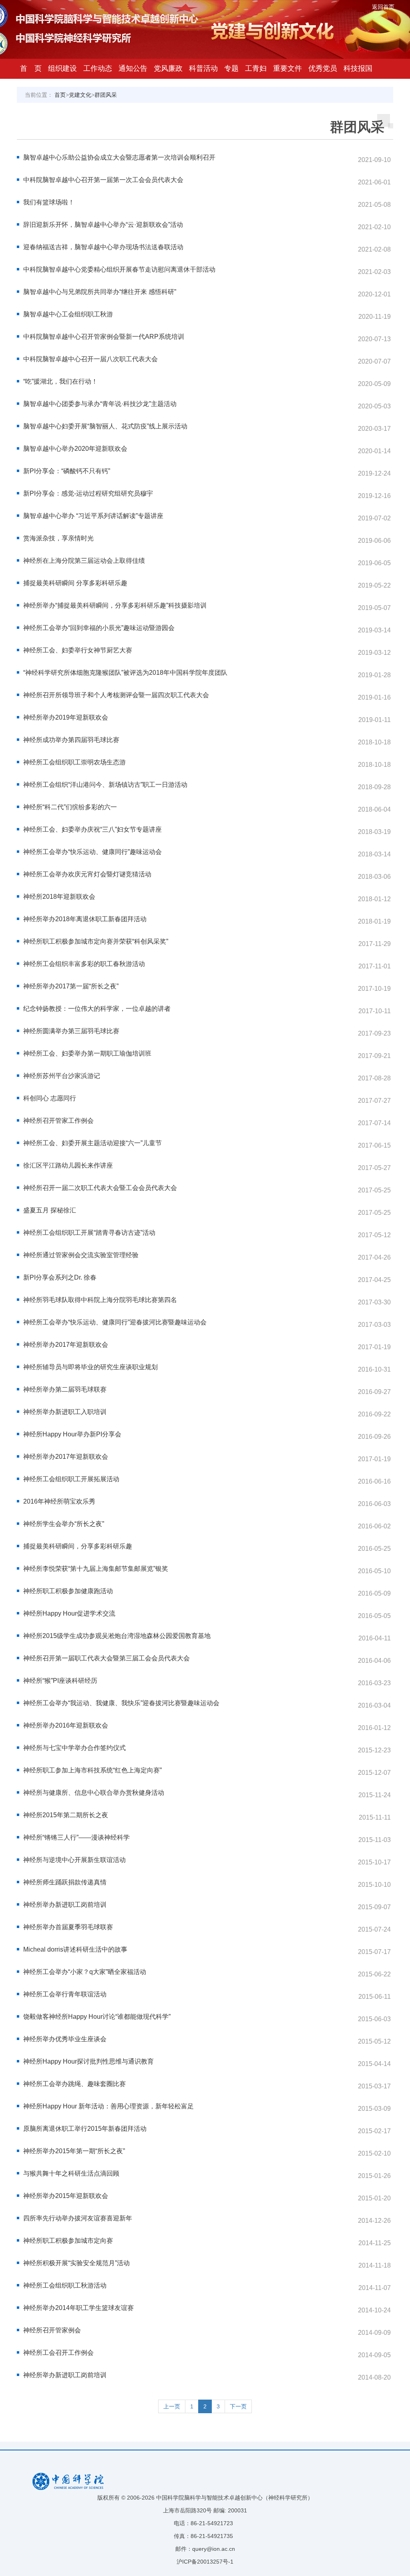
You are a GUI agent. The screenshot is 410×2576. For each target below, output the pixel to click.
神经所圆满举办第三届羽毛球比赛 (71, 1031)
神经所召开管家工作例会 (58, 1121)
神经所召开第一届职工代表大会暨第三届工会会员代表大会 (107, 1658)
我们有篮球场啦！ (49, 202)
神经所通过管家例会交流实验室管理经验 (81, 1255)
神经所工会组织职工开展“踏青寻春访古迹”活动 (89, 1233)
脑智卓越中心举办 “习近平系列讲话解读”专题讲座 (93, 516)
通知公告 (133, 68)
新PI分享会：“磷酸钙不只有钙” (67, 471)
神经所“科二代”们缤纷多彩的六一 (70, 807)
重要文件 (287, 68)
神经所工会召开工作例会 (58, 2353)
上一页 (172, 2406)
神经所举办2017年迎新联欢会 (66, 1345)
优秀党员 (323, 68)
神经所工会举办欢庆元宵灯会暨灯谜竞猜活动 (87, 874)
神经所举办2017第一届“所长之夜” (71, 986)
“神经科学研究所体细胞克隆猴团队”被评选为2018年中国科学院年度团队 (125, 673)
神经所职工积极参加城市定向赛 (68, 2241)
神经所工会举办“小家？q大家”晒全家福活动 (85, 1972)
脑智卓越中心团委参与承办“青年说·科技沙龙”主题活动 (100, 404)
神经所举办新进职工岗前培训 (65, 1905)
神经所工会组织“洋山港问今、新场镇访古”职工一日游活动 (105, 785)
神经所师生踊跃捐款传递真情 (65, 1882)
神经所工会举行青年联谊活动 (65, 1994)
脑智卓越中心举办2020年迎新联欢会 (75, 449)
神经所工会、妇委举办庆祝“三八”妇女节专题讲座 (92, 829)
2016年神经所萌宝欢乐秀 (59, 1501)
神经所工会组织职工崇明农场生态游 (74, 762)
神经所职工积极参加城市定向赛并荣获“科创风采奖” (96, 941)
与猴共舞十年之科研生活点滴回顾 (71, 2173)
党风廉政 (168, 68)
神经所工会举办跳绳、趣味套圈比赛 (74, 2084)
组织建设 (62, 68)
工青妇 (256, 68)
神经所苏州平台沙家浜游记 (62, 1076)
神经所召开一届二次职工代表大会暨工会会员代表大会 (100, 1188)
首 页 (31, 68)
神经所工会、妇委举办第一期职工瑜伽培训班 (87, 1053)
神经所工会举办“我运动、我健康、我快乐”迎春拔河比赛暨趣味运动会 (121, 1703)
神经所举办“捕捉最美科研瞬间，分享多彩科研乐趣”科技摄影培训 (115, 605)
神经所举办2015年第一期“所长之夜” (74, 2151)
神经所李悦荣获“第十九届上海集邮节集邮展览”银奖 (96, 1569)
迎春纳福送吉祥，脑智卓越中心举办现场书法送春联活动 (103, 247)
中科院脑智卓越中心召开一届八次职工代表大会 (90, 359)
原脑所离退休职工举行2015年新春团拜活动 (85, 2129)
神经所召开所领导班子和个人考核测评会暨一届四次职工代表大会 (116, 695)
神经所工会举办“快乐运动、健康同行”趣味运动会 (92, 852)
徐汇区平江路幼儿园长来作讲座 (68, 1165)
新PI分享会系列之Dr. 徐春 (60, 1277)
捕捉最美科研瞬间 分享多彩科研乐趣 (75, 583)
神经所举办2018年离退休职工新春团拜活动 (85, 919)
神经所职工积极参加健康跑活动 (68, 1591)
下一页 (238, 2406)
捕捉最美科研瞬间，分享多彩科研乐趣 (78, 1546)
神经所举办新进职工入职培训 (65, 1412)
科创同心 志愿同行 (50, 1098)
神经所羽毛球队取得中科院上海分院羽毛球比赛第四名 (100, 1300)
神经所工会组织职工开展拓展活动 (71, 1479)
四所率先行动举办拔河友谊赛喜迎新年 (78, 2218)
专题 (231, 68)
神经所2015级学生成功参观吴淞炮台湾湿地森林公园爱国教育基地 (117, 1636)
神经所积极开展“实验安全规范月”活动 (76, 2263)
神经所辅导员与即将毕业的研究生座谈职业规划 (90, 1367)
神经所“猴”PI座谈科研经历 (60, 1681)
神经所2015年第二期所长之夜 (66, 1815)
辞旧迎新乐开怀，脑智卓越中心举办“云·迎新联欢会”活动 (103, 225)
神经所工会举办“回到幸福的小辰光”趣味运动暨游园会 (99, 628)
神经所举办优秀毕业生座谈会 (65, 2039)
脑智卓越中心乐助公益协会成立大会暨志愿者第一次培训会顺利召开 (119, 157)
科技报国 (358, 68)
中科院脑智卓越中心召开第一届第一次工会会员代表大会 (103, 180)
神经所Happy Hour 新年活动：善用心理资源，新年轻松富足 (109, 2106)
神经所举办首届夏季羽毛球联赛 (68, 1927)
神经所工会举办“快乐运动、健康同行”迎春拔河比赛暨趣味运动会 (115, 1322)
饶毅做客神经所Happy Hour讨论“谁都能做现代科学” (97, 2017)
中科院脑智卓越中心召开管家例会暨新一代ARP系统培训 (104, 337)
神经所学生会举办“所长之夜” (64, 1524)
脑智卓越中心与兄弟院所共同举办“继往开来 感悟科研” (100, 292)
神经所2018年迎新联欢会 (59, 897)
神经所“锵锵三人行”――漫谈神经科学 (76, 1837)
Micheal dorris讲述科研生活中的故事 (75, 1949)
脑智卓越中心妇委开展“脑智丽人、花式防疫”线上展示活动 (105, 426)
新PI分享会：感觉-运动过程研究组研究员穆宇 (88, 493)
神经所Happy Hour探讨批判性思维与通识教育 (88, 2061)
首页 (60, 95)
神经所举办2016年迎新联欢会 (66, 1725)
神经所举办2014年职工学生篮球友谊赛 (78, 2308)
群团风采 (106, 95)
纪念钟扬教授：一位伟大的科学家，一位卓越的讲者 (97, 1009)
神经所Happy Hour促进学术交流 (69, 1613)
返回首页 (383, 7)
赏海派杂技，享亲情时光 (58, 538)
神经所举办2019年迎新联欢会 (66, 717)
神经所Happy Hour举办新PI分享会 (72, 1434)
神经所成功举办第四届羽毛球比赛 (71, 740)
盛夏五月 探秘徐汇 (50, 1210)
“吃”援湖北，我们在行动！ (60, 381)
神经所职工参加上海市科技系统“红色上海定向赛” (92, 1770)
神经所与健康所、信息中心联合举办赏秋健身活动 (94, 1793)
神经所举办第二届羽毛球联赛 (65, 1389)
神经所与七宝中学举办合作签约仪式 (74, 1748)
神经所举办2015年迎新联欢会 (66, 2196)
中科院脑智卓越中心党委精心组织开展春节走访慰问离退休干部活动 (119, 269)
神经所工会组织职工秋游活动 (65, 2285)
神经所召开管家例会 (52, 2330)
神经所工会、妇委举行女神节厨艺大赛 (78, 650)
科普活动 (203, 68)
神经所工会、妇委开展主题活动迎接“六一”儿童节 (92, 1143)
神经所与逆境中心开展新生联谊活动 (74, 1860)
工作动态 (98, 68)
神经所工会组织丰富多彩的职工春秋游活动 (84, 964)
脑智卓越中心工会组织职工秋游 (68, 314)
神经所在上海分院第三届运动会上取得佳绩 (84, 561)
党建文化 (80, 95)
